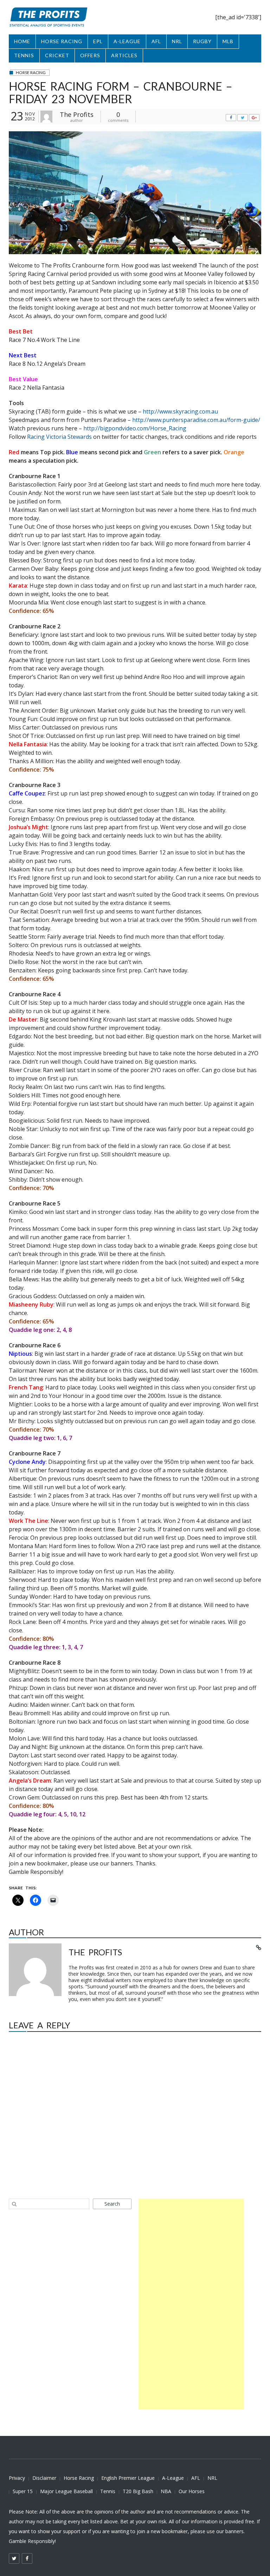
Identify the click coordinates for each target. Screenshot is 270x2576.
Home (22, 41)
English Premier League (128, 2478)
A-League (173, 2478)
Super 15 (23, 2491)
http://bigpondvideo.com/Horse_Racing (135, 428)
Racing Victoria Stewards (59, 437)
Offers (90, 55)
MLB (228, 41)
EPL (98, 41)
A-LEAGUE (127, 41)
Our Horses (192, 2491)
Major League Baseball (66, 2491)
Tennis (108, 2491)
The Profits (77, 114)
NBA (166, 2491)
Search (112, 2204)
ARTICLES (124, 55)
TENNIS (24, 55)
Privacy (17, 2478)
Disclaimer (44, 2478)
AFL (156, 41)
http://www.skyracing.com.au (180, 411)
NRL (177, 41)
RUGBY (202, 41)
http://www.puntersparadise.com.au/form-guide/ (196, 420)
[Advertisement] (191, 2304)
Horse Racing (79, 2478)
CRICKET (57, 55)
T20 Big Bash (138, 2491)
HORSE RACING (62, 41)
